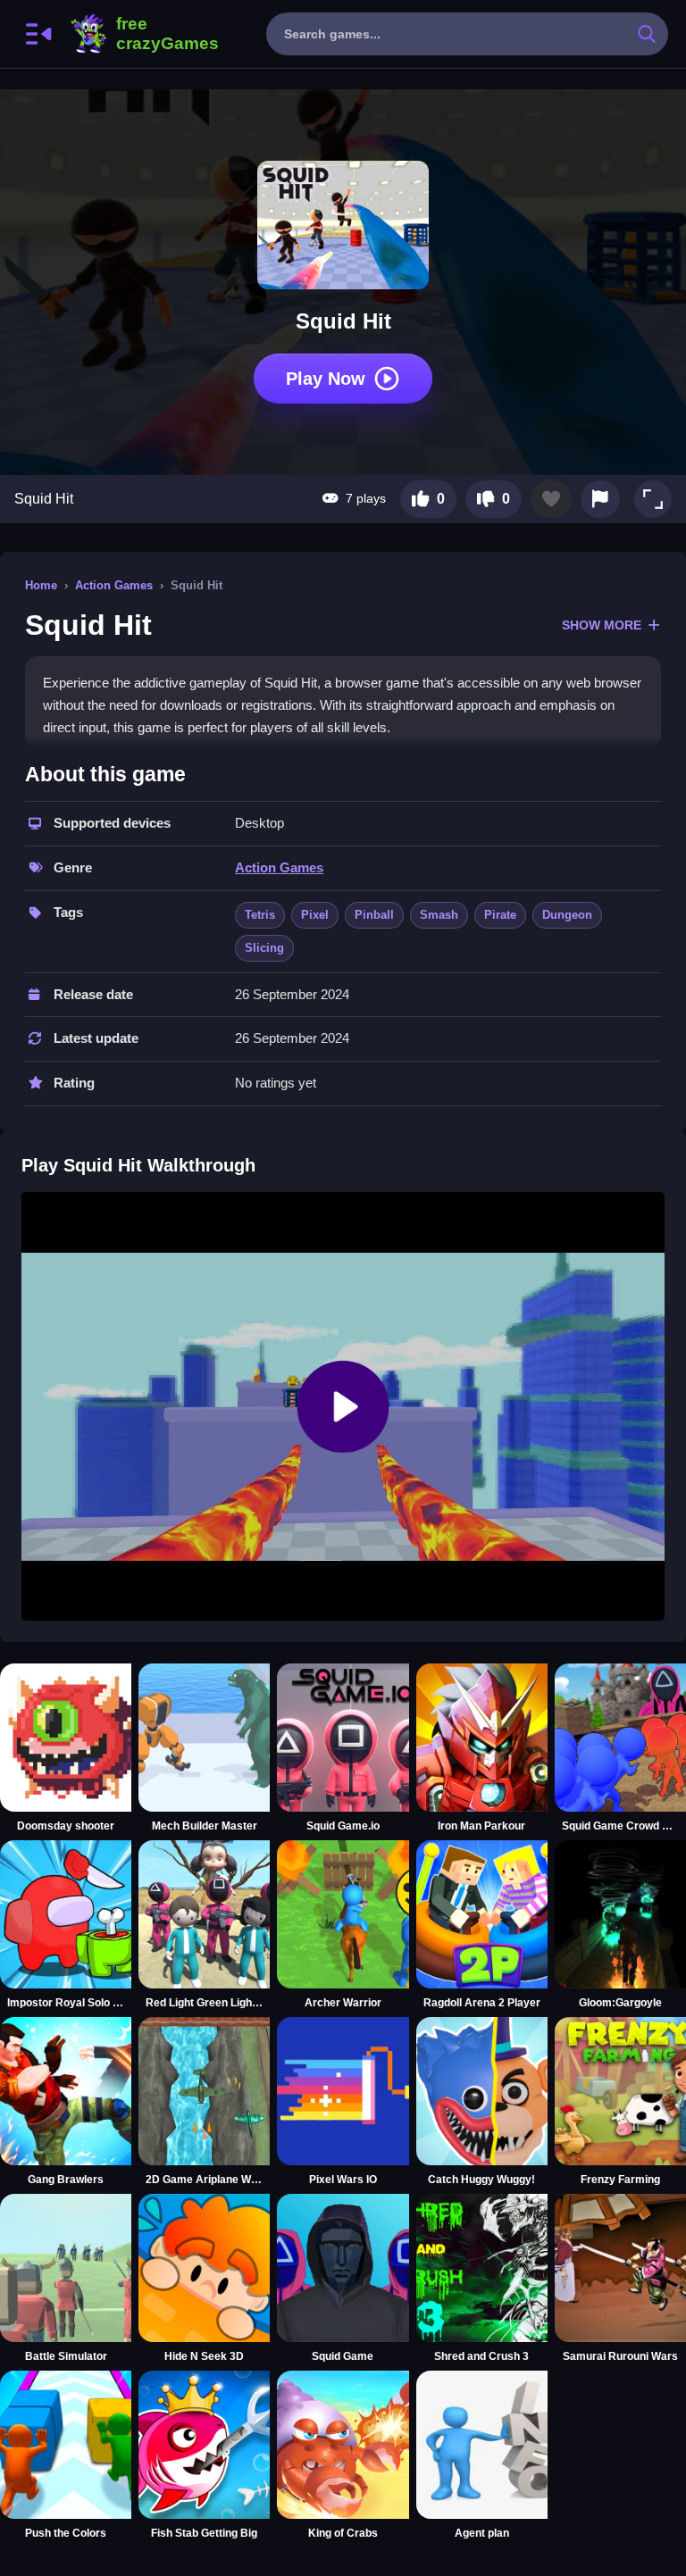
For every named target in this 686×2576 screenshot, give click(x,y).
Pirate (500, 915)
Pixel (315, 915)
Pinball (374, 915)
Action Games (114, 585)
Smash (439, 915)
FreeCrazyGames (144, 34)
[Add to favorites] (551, 499)
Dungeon (567, 915)
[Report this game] (600, 499)
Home (41, 585)
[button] (653, 499)
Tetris (260, 915)
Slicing (264, 948)
